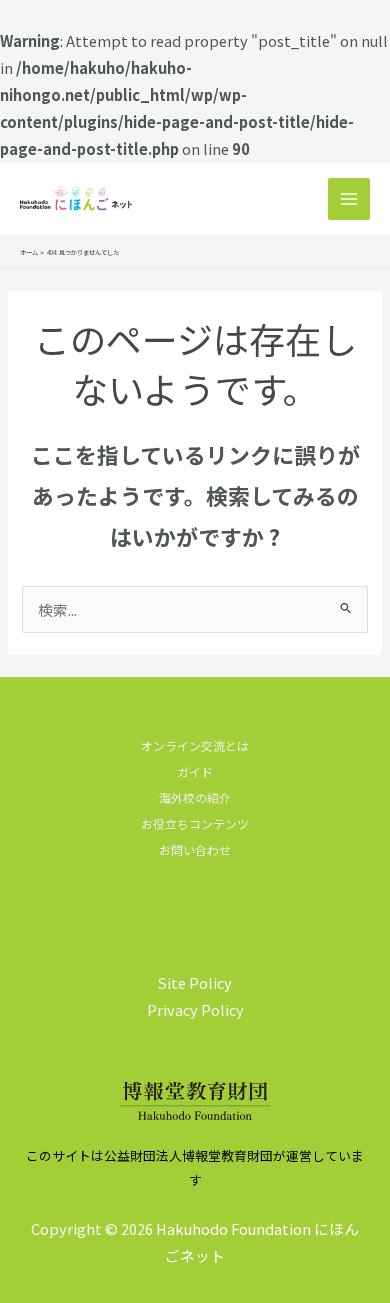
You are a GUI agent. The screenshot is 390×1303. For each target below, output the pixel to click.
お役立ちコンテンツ (195, 823)
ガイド (195, 771)
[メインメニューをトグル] (349, 199)
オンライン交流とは (195, 745)
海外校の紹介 (195, 797)
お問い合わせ (195, 849)
